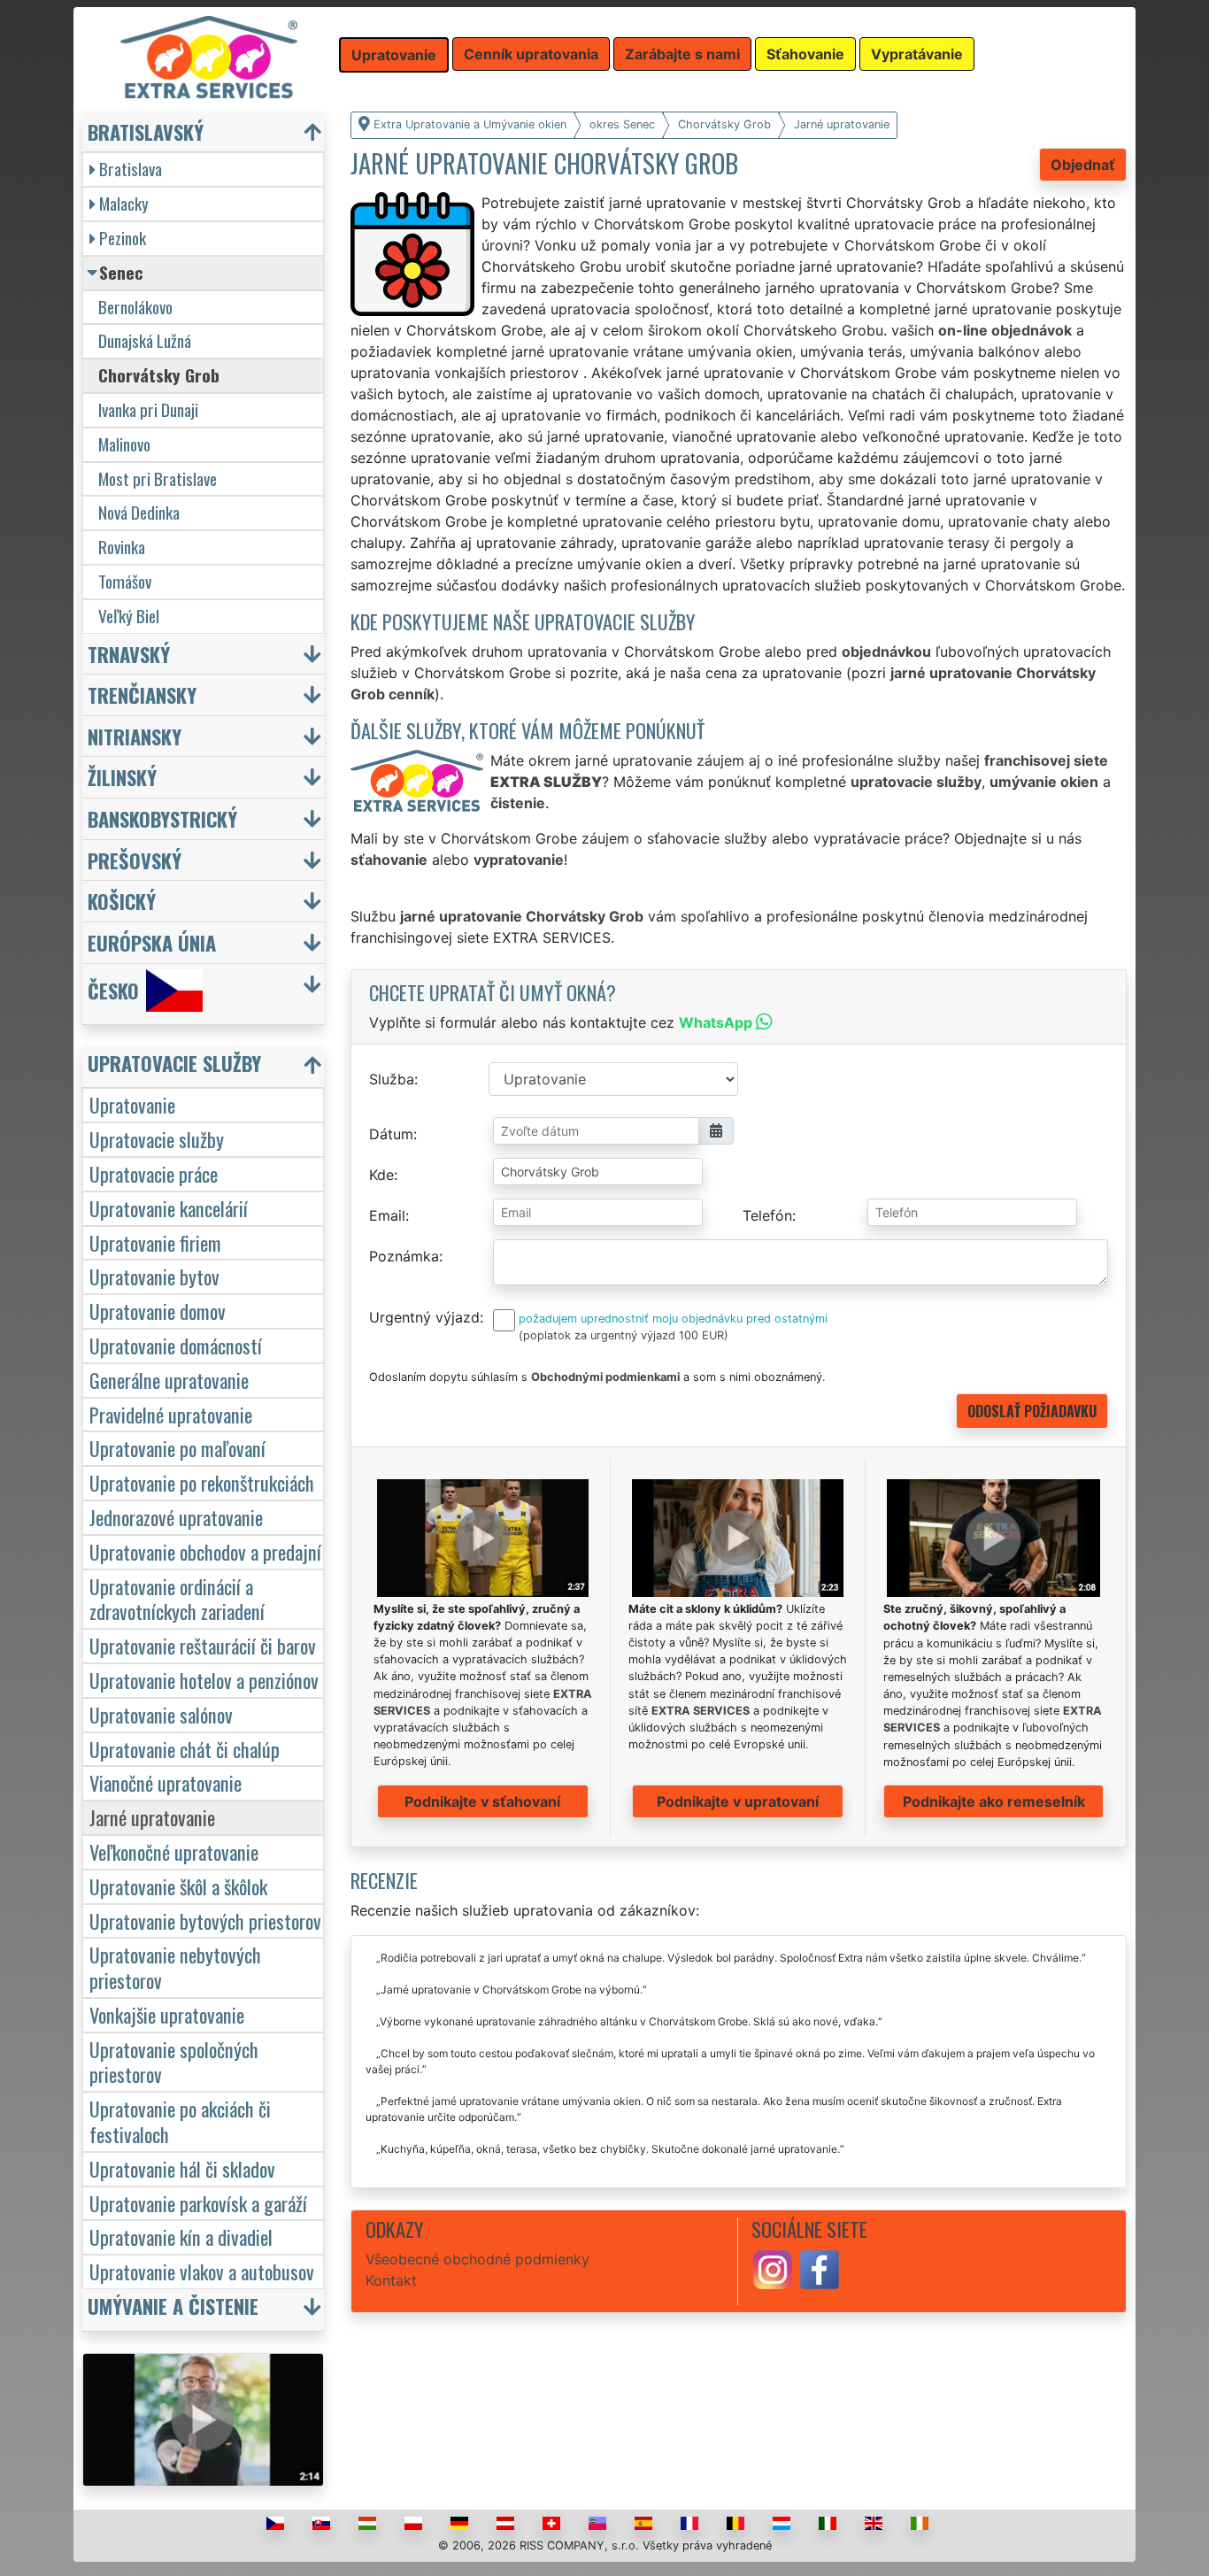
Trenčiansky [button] (142, 694)
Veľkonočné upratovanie (174, 1851)
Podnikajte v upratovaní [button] (738, 1801)
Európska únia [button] (152, 942)
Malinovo (124, 444)
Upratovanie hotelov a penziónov (204, 1680)
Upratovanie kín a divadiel (181, 2237)
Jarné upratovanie (152, 1817)
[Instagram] (773, 2268)
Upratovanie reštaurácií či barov (203, 1645)
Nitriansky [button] (135, 736)
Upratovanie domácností (176, 1345)
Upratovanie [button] (394, 55)
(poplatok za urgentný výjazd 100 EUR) (624, 1335)
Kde (381, 1175)
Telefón (767, 1215)
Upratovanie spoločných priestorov (174, 2062)
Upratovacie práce (154, 1173)
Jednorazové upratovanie (176, 1517)
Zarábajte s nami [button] (682, 54)
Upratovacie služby (157, 1139)
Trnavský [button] (129, 654)
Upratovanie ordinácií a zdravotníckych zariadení (177, 1599)
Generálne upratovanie (169, 1380)
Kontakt (391, 2280)
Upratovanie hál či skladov (182, 2168)
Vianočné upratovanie (166, 1782)
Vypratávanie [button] (917, 54)
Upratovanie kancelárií (169, 1208)
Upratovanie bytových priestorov (205, 1920)
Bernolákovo (135, 307)
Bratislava (131, 169)
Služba (392, 1079)
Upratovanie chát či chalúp (185, 1749)
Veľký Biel (129, 616)
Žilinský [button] (122, 777)
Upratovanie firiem (155, 1242)
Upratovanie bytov (154, 1276)
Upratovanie (132, 1104)
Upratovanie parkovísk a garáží (198, 2203)
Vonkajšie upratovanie (167, 2014)
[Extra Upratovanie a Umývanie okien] (209, 56)
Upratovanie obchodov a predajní (205, 1551)
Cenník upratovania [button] (531, 54)
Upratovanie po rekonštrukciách (202, 1482)
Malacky (124, 203)
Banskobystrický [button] (162, 818)
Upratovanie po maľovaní (177, 1448)
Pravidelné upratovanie (171, 1414)
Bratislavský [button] (146, 131)
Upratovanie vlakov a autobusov (202, 2271)
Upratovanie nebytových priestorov (175, 1967)
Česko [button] (113, 990)
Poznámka (404, 1256)
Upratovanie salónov (161, 1714)
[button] (205, 1067)
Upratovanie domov (158, 1311)
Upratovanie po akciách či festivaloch (180, 2121)
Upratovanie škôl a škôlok (178, 1886)
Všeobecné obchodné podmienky (477, 2259)
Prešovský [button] (135, 860)
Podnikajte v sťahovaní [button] (482, 1801)
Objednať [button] (1083, 165)
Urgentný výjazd (424, 1317)
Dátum (391, 1134)
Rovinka (122, 547)
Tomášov (125, 581)
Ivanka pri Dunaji (148, 409)
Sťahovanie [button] (805, 54)
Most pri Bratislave (158, 478)
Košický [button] (122, 901)
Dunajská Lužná (145, 340)
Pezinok (123, 238)
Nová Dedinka (139, 512)
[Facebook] (820, 2268)
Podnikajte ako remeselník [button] (994, 1801)
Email (387, 1215)
